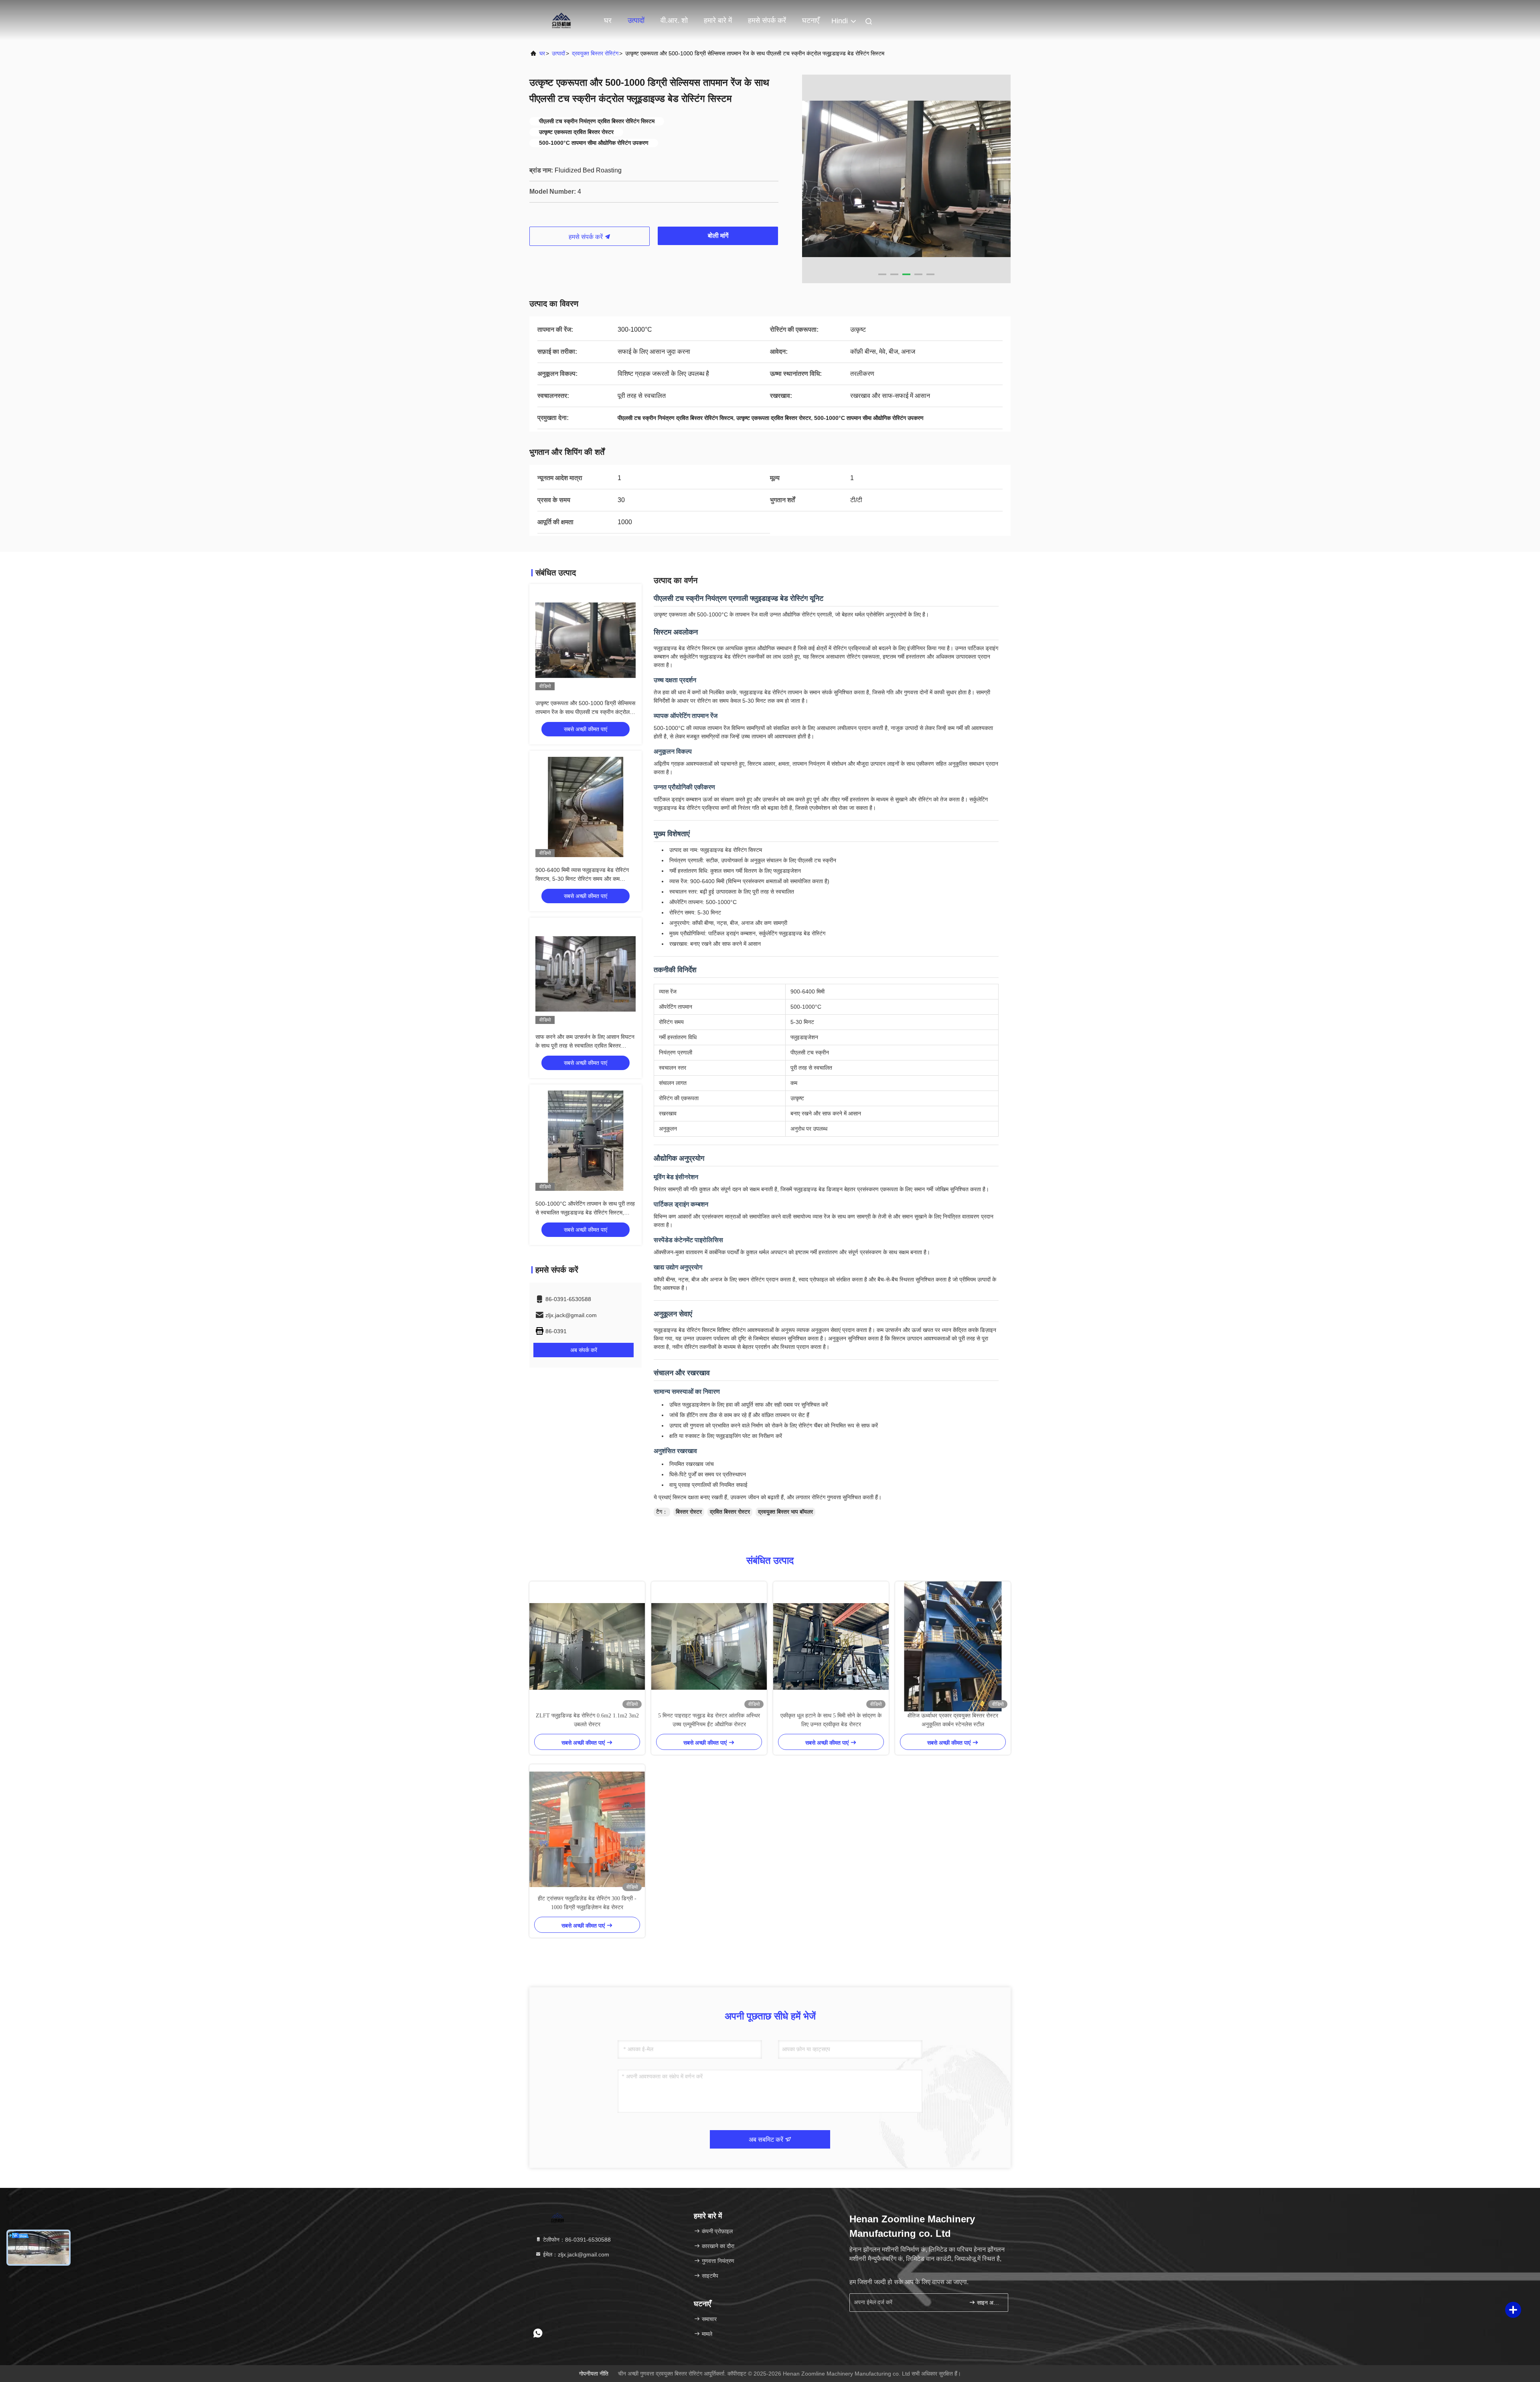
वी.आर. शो (674, 20)
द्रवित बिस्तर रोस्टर (730, 1512)
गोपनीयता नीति (594, 2374)
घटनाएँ (811, 20)
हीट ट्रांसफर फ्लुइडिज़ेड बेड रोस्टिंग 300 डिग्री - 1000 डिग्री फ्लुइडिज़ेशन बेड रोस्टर (587, 1903)
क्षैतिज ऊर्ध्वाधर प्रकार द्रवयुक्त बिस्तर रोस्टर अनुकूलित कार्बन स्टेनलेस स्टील (953, 1720)
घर (608, 20)
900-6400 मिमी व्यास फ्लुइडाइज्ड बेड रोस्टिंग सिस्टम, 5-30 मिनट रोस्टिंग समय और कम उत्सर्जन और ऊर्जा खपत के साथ (582, 879)
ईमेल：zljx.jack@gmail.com (575, 2254)
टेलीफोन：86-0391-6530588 (576, 2240)
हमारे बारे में (718, 20)
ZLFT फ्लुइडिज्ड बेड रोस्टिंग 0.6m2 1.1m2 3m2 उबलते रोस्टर (587, 1720)
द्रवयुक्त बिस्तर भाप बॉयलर (785, 1512)
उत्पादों (636, 20)
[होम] (561, 20)
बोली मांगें (718, 236)
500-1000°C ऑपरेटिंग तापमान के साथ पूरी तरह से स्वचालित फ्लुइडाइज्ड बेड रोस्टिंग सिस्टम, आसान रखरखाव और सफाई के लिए (585, 1212)
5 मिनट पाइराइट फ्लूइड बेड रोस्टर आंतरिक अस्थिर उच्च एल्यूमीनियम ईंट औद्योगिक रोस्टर (709, 1720)
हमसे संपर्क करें (767, 20)
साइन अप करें (988, 2303)
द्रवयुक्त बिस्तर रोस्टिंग (595, 53)
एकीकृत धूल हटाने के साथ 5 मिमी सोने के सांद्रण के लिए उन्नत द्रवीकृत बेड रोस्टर (831, 1720)
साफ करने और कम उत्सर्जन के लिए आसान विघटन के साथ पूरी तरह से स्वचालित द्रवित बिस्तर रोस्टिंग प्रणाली (585, 1046)
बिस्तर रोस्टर (689, 1512)
